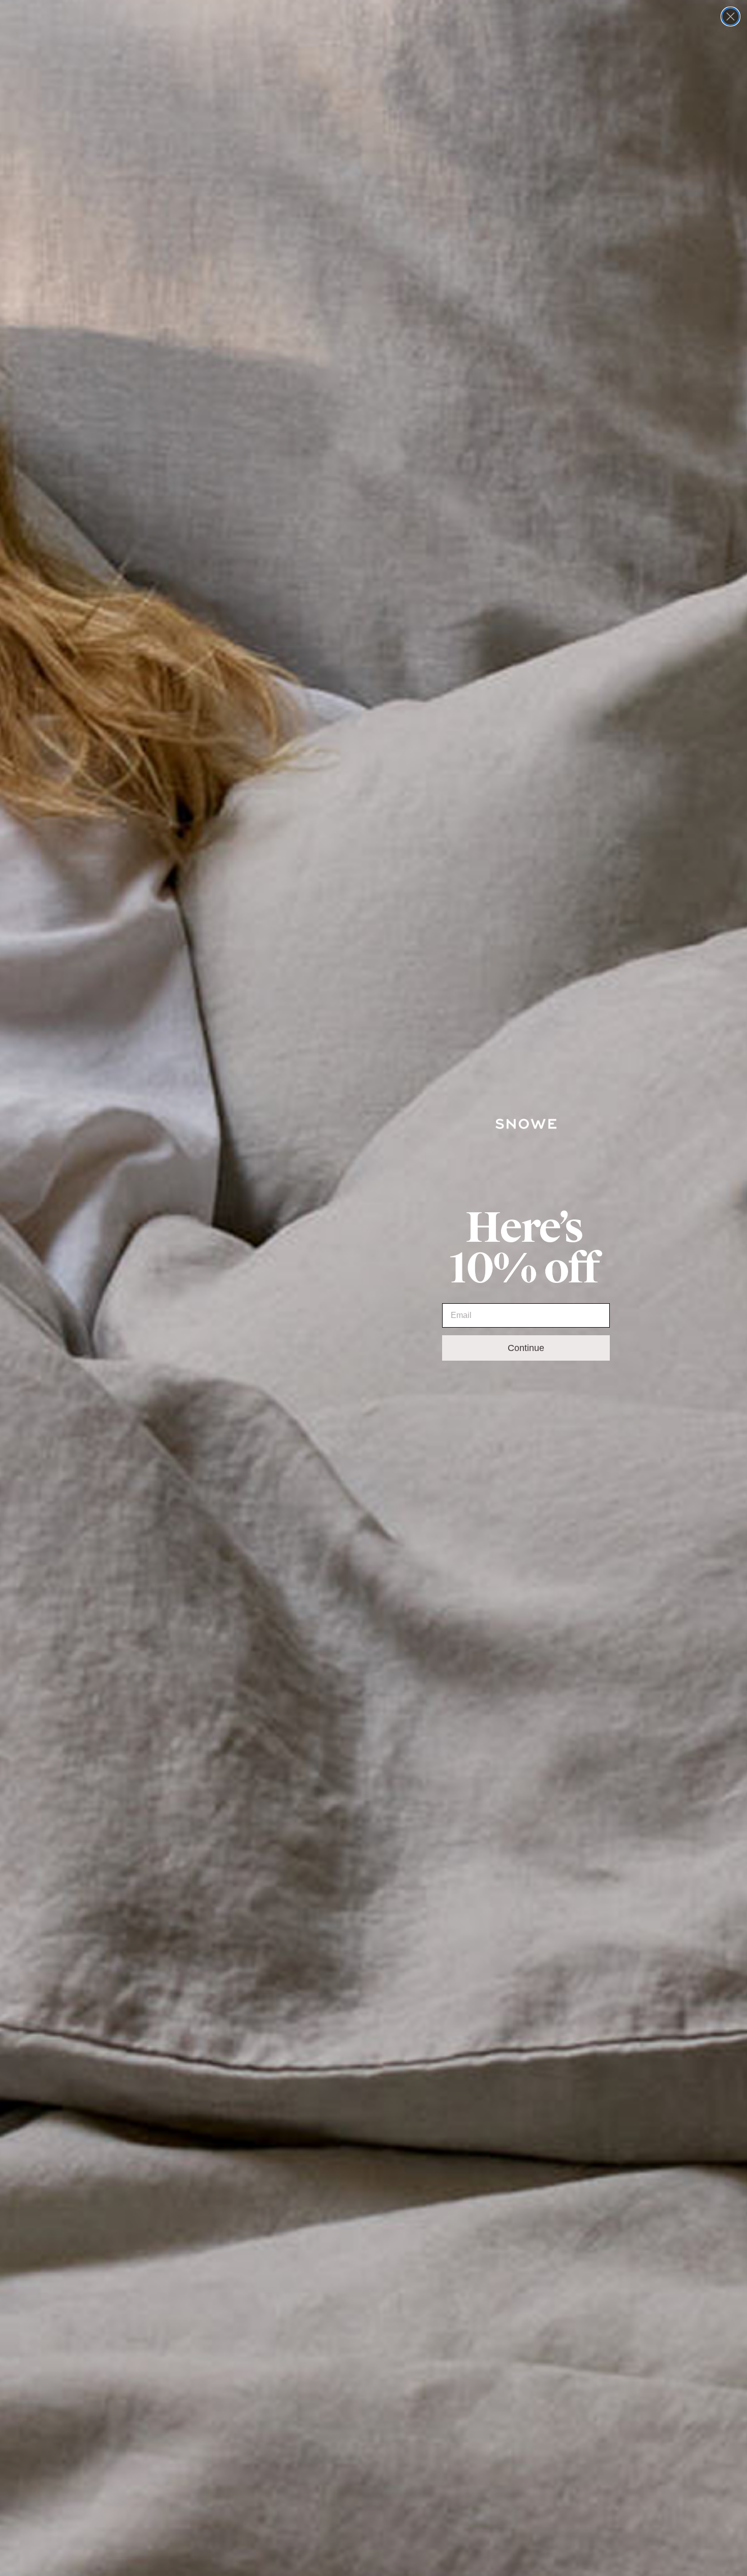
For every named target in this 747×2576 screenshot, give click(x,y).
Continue (526, 1348)
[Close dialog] (730, 17)
